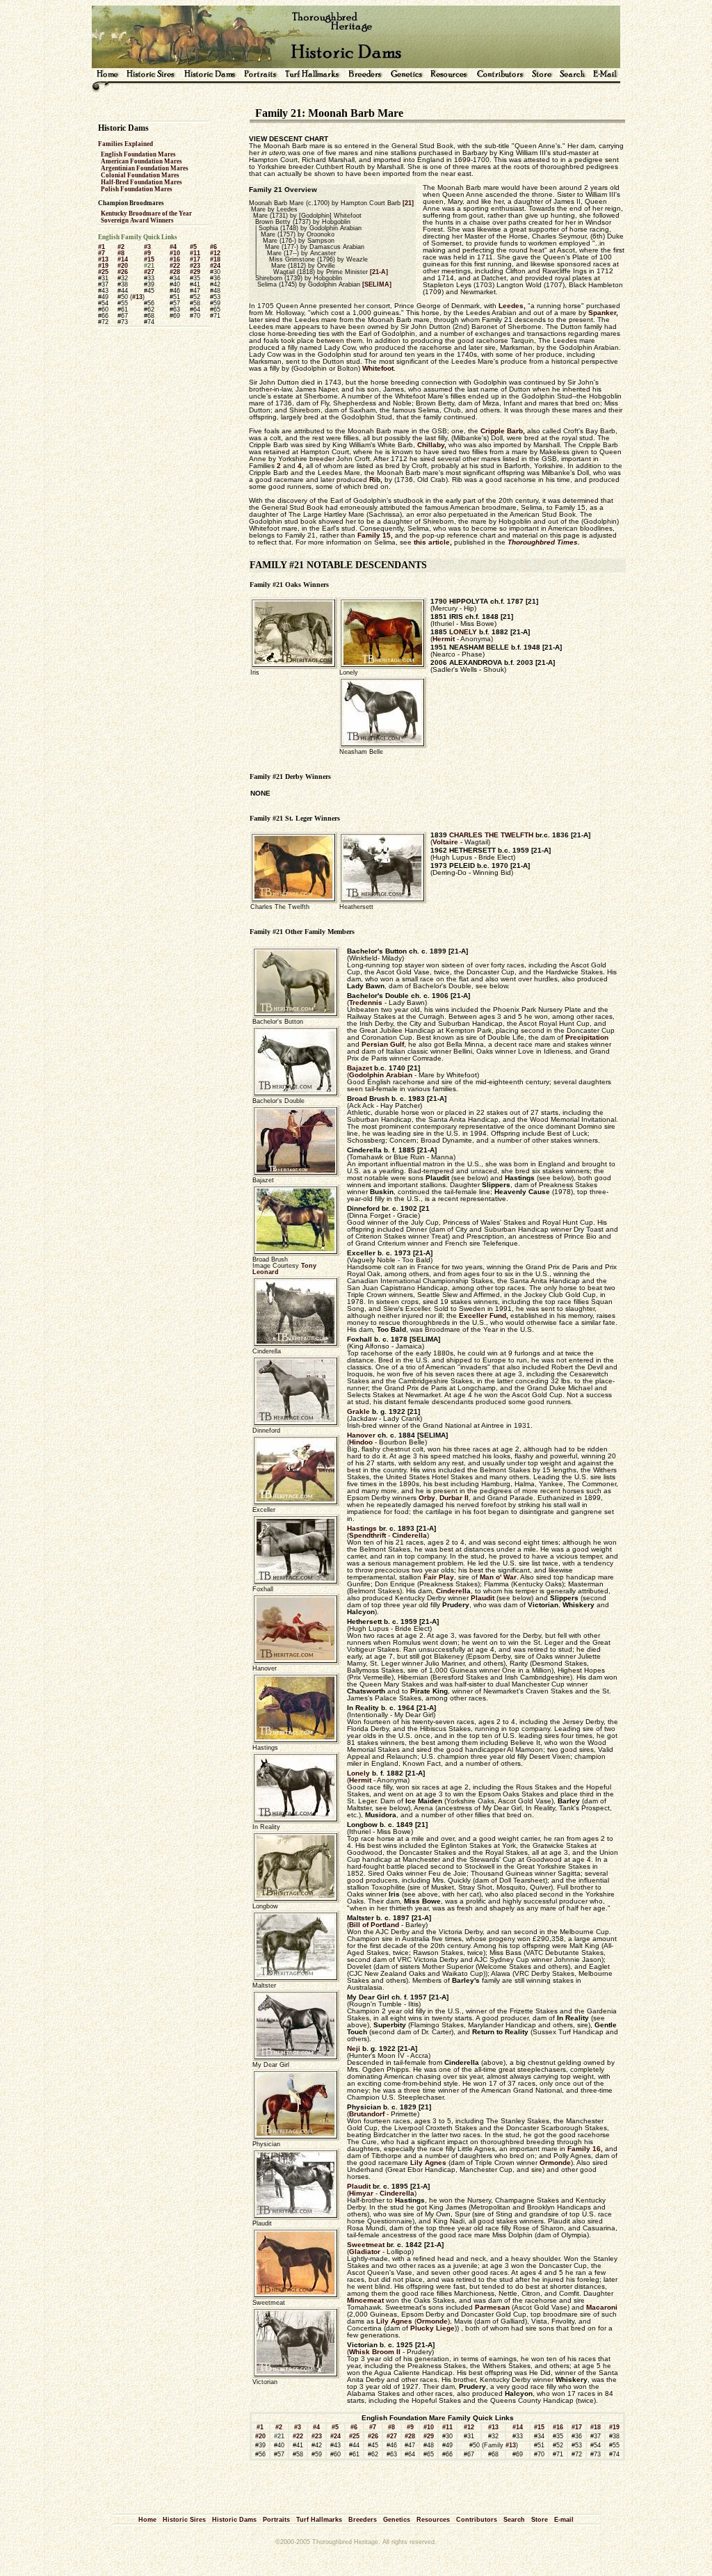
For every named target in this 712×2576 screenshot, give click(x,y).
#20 (123, 266)
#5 (193, 247)
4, (301, 466)
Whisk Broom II (375, 2352)
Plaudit (483, 1598)
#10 (175, 253)
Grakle (358, 1411)
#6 (213, 247)
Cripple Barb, (503, 431)
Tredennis (366, 1003)
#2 (121, 247)
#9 (147, 253)
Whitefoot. (379, 368)
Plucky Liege (432, 2328)
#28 (175, 272)
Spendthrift (367, 1535)
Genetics (397, 2520)
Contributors (477, 2520)
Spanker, (603, 313)
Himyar (361, 2193)
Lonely (358, 1773)
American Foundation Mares (141, 161)
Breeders (363, 2520)
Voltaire (445, 842)
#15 (149, 259)
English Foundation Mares (138, 154)
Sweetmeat (366, 2245)
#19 (103, 266)
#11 (195, 253)
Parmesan (492, 2307)
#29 (195, 272)
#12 (215, 253)
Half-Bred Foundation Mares (141, 182)
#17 (195, 259)
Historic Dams (234, 2520)
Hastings (362, 1528)
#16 (175, 259)
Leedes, (512, 306)
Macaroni (602, 2307)
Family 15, (375, 535)
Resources (433, 2520)
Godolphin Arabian (381, 1075)
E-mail (564, 2520)
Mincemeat (365, 2300)
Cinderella (410, 1535)
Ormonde (555, 2163)
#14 (123, 259)
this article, (433, 542)
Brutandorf (367, 2114)
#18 (215, 259)
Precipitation (587, 1037)
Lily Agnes (428, 2163)
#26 (123, 272)
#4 (173, 247)
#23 (195, 266)
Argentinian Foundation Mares (145, 168)
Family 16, (585, 2149)
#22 (175, 266)
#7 (102, 253)
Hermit (444, 639)
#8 (121, 253)
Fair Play (439, 1577)
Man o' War (498, 1577)
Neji (354, 2048)
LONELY (463, 632)
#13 (103, 259)
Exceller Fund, (484, 1315)
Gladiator (365, 2252)
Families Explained (126, 144)
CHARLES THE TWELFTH (491, 835)
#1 (102, 247)
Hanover (361, 1435)
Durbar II (454, 1498)
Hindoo (361, 1442)
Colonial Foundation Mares (140, 175)
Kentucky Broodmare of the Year (146, 214)
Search (514, 2520)
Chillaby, (432, 445)
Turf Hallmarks (319, 2520)
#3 (147, 247)
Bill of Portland (374, 1925)
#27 (149, 272)
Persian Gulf (383, 1044)
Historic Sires (184, 2520)
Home (147, 2520)
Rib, (376, 480)
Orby (427, 1498)
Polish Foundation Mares (137, 189)
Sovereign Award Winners (137, 220)
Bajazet (359, 1068)
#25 (103, 272)
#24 (215, 266)
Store (540, 2520)
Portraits (276, 2520)
